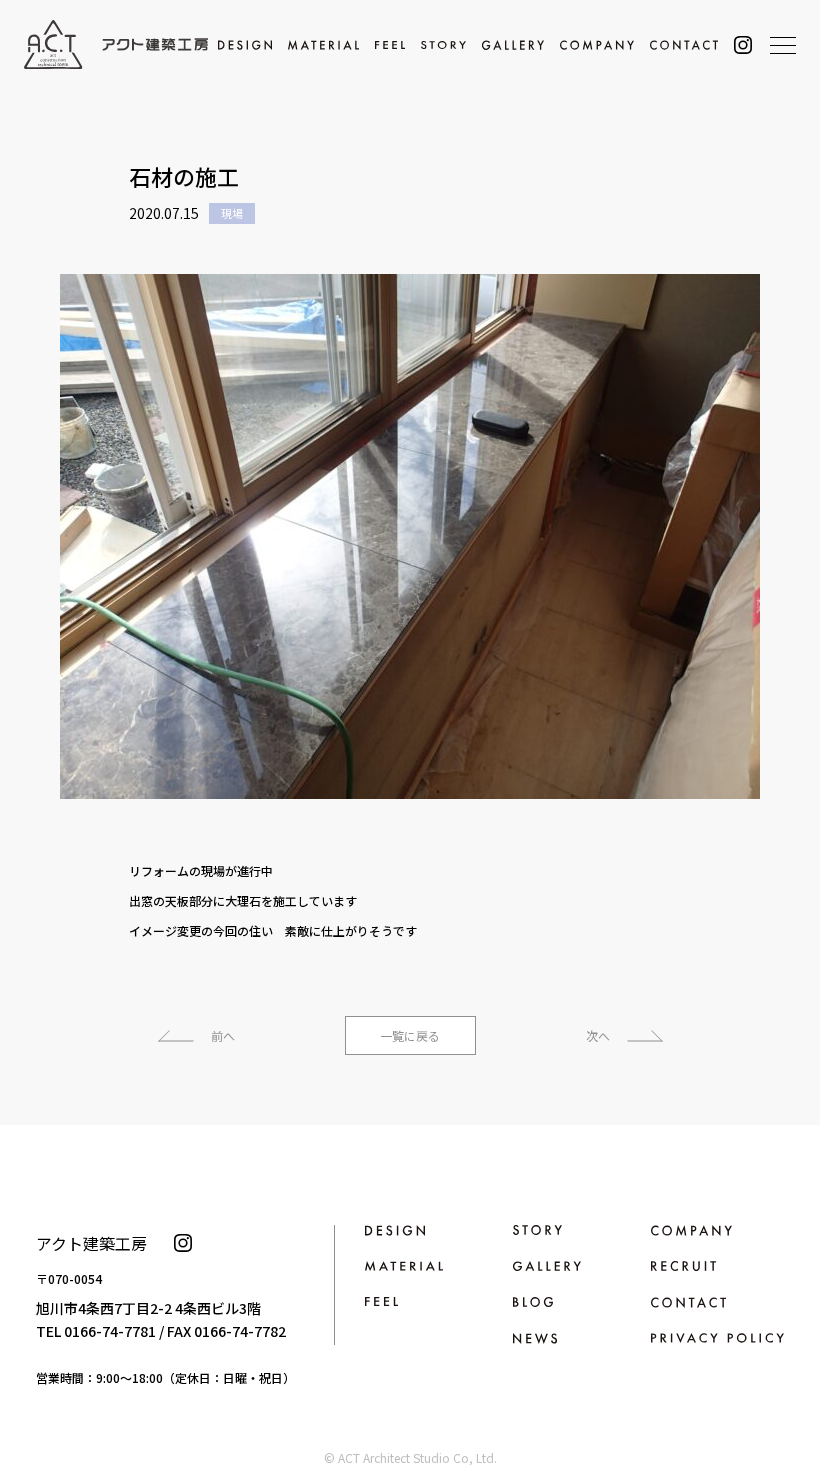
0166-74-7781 (110, 1331)
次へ (598, 1035)
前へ (223, 1035)
